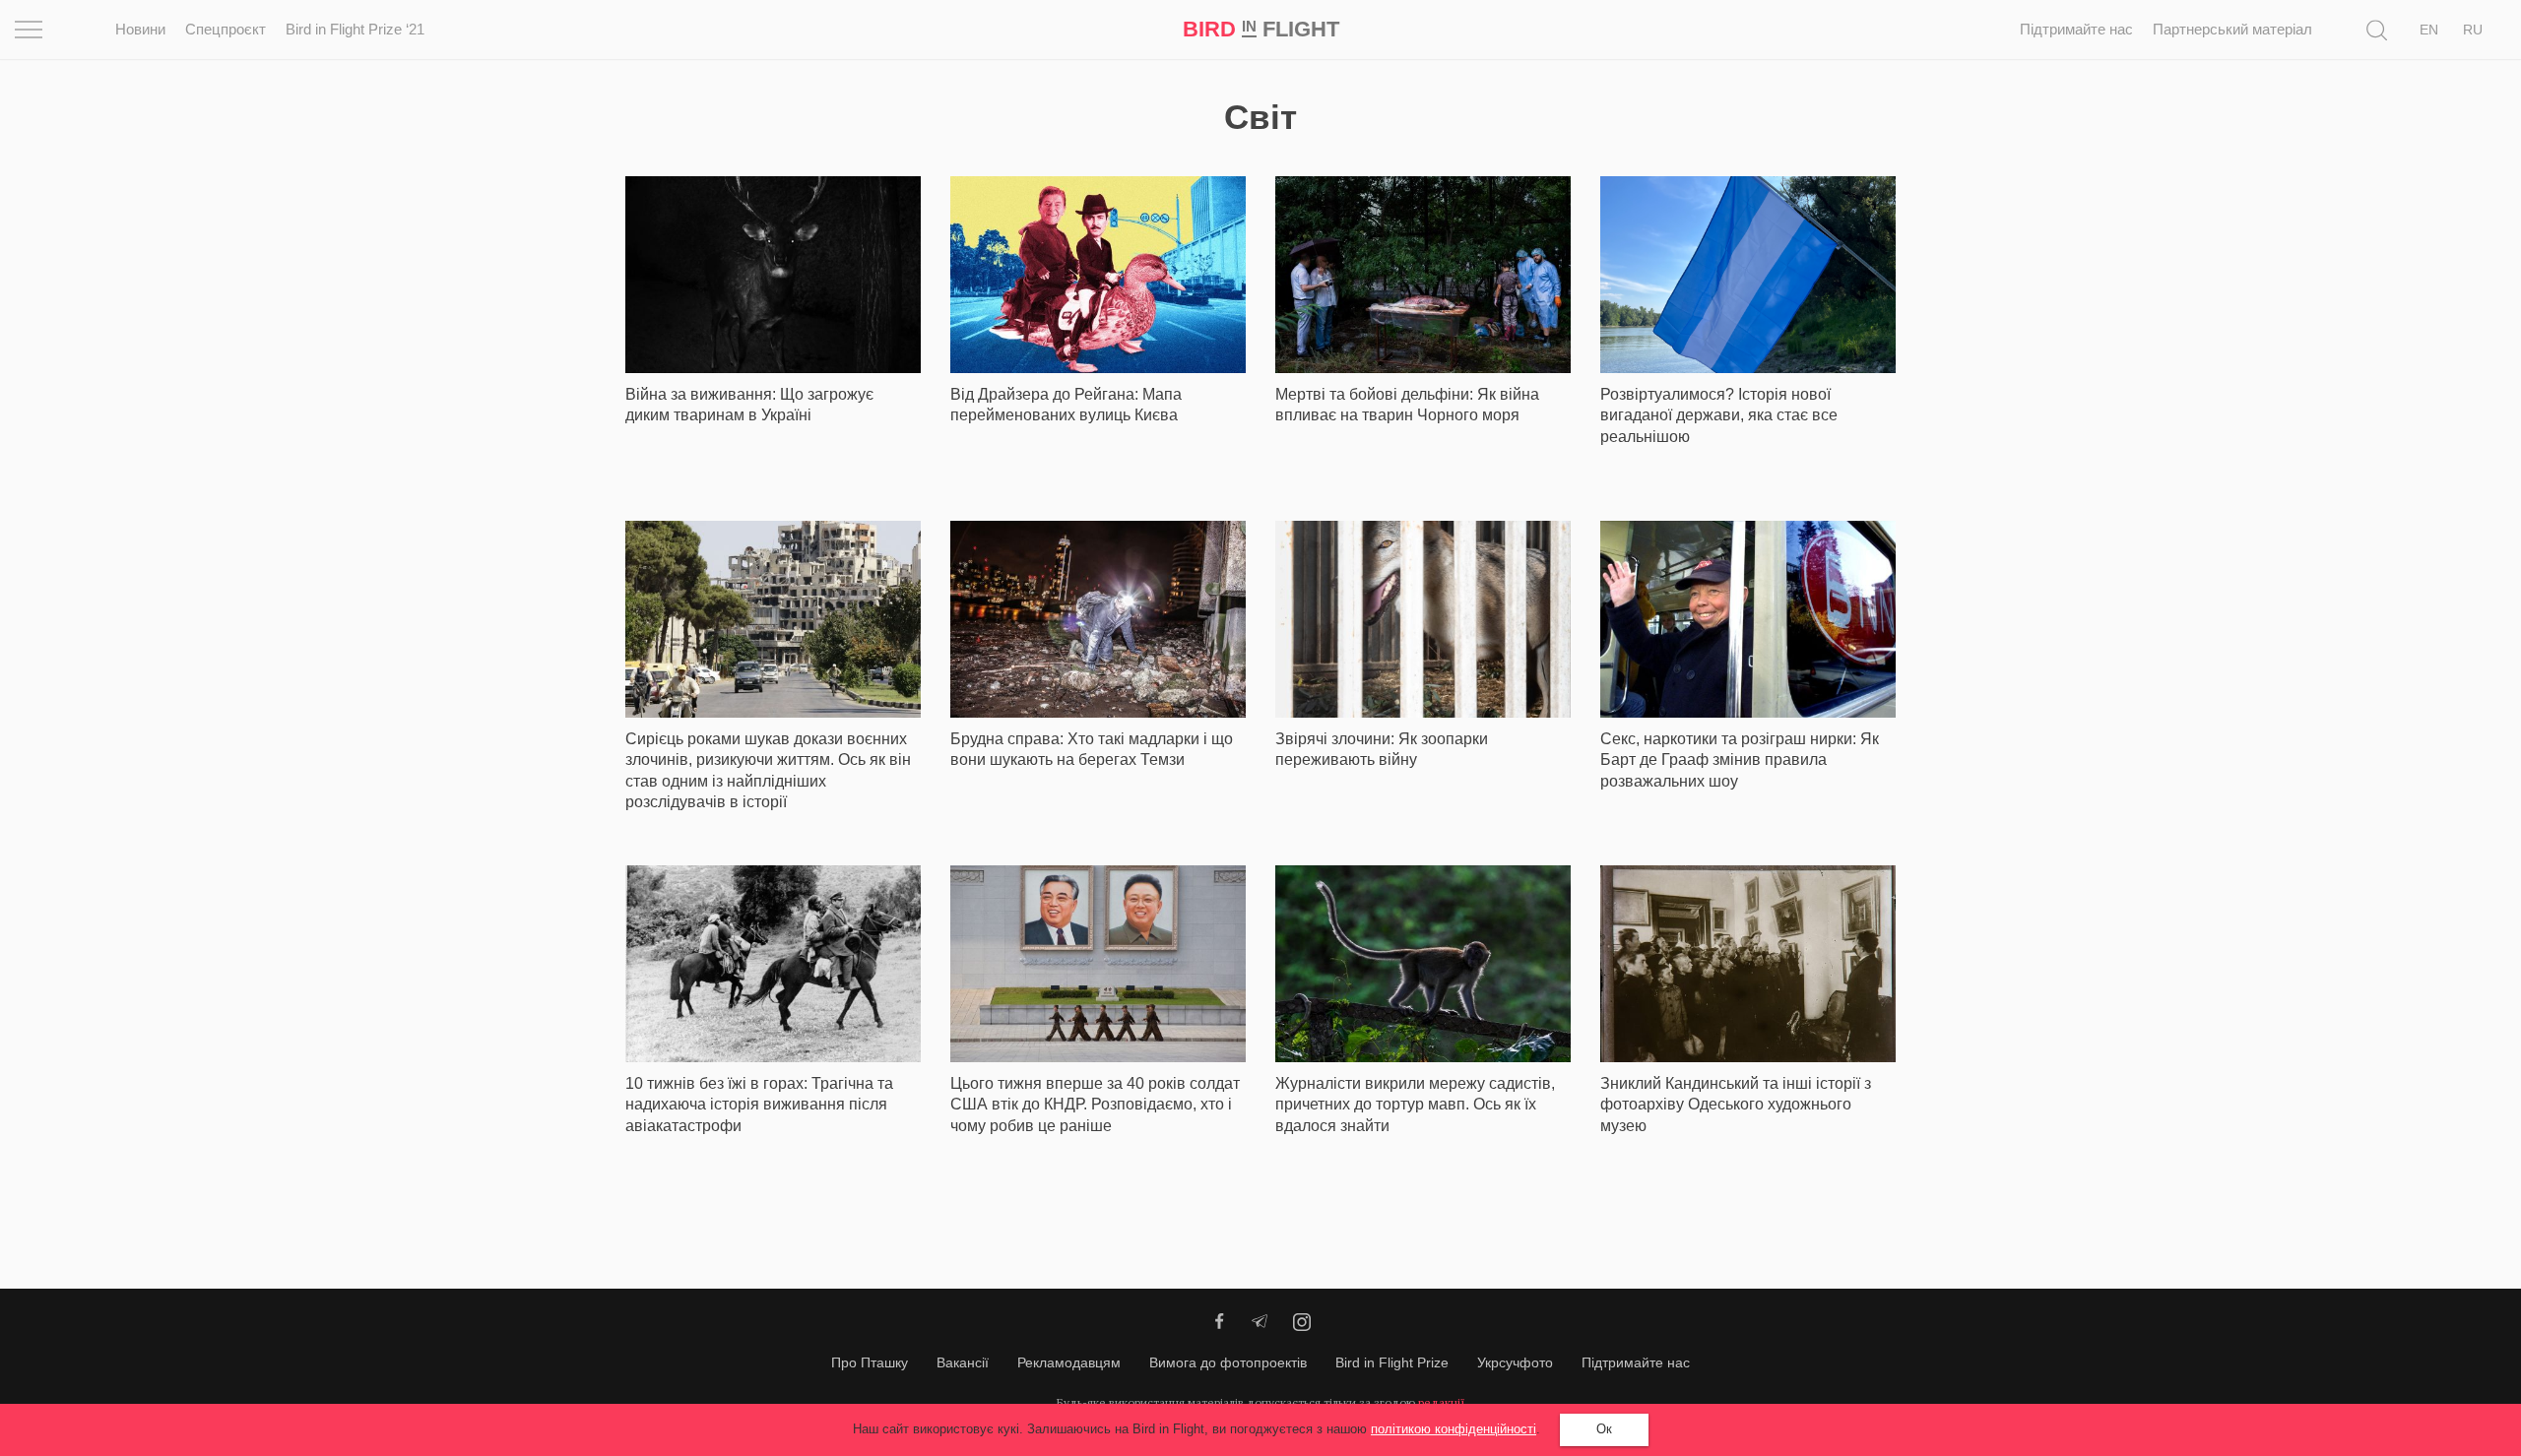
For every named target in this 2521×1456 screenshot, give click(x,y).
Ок (1604, 1429)
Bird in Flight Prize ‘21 (355, 29)
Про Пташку (870, 1362)
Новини (140, 29)
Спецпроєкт (226, 29)
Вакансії (963, 1362)
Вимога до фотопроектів (1228, 1362)
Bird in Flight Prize (1392, 1362)
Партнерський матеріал (2232, 29)
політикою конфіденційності (1454, 1429)
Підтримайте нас (2076, 29)
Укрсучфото (1515, 1362)
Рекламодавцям (1069, 1362)
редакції (1442, 1402)
